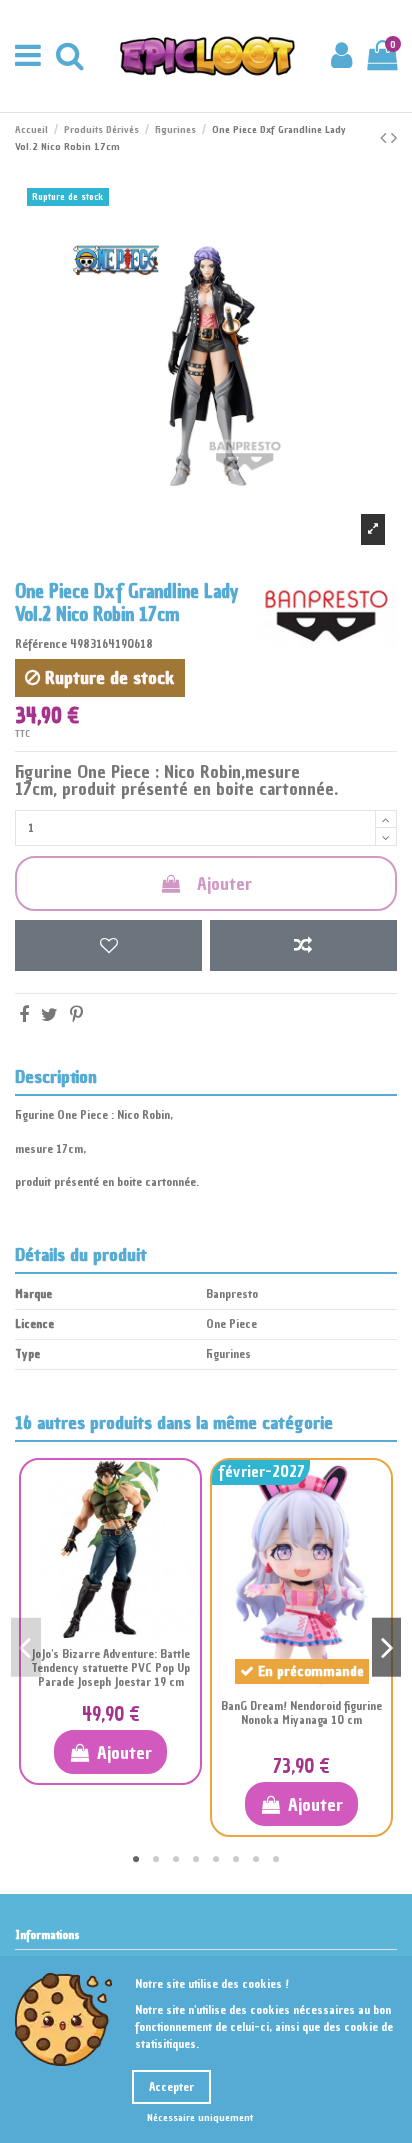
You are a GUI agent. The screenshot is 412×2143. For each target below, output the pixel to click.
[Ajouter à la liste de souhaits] (108, 945)
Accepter (171, 2087)
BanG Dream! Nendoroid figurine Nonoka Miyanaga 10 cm (301, 1713)
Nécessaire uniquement (200, 2117)
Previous (26, 1647)
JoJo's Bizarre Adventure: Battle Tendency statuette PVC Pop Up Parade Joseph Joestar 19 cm (110, 1668)
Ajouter (224, 883)
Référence (41, 644)
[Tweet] (49, 1014)
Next (387, 1647)
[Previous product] (385, 137)
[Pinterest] (76, 1014)
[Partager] (24, 1014)
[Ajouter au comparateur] (303, 945)
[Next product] (394, 137)
